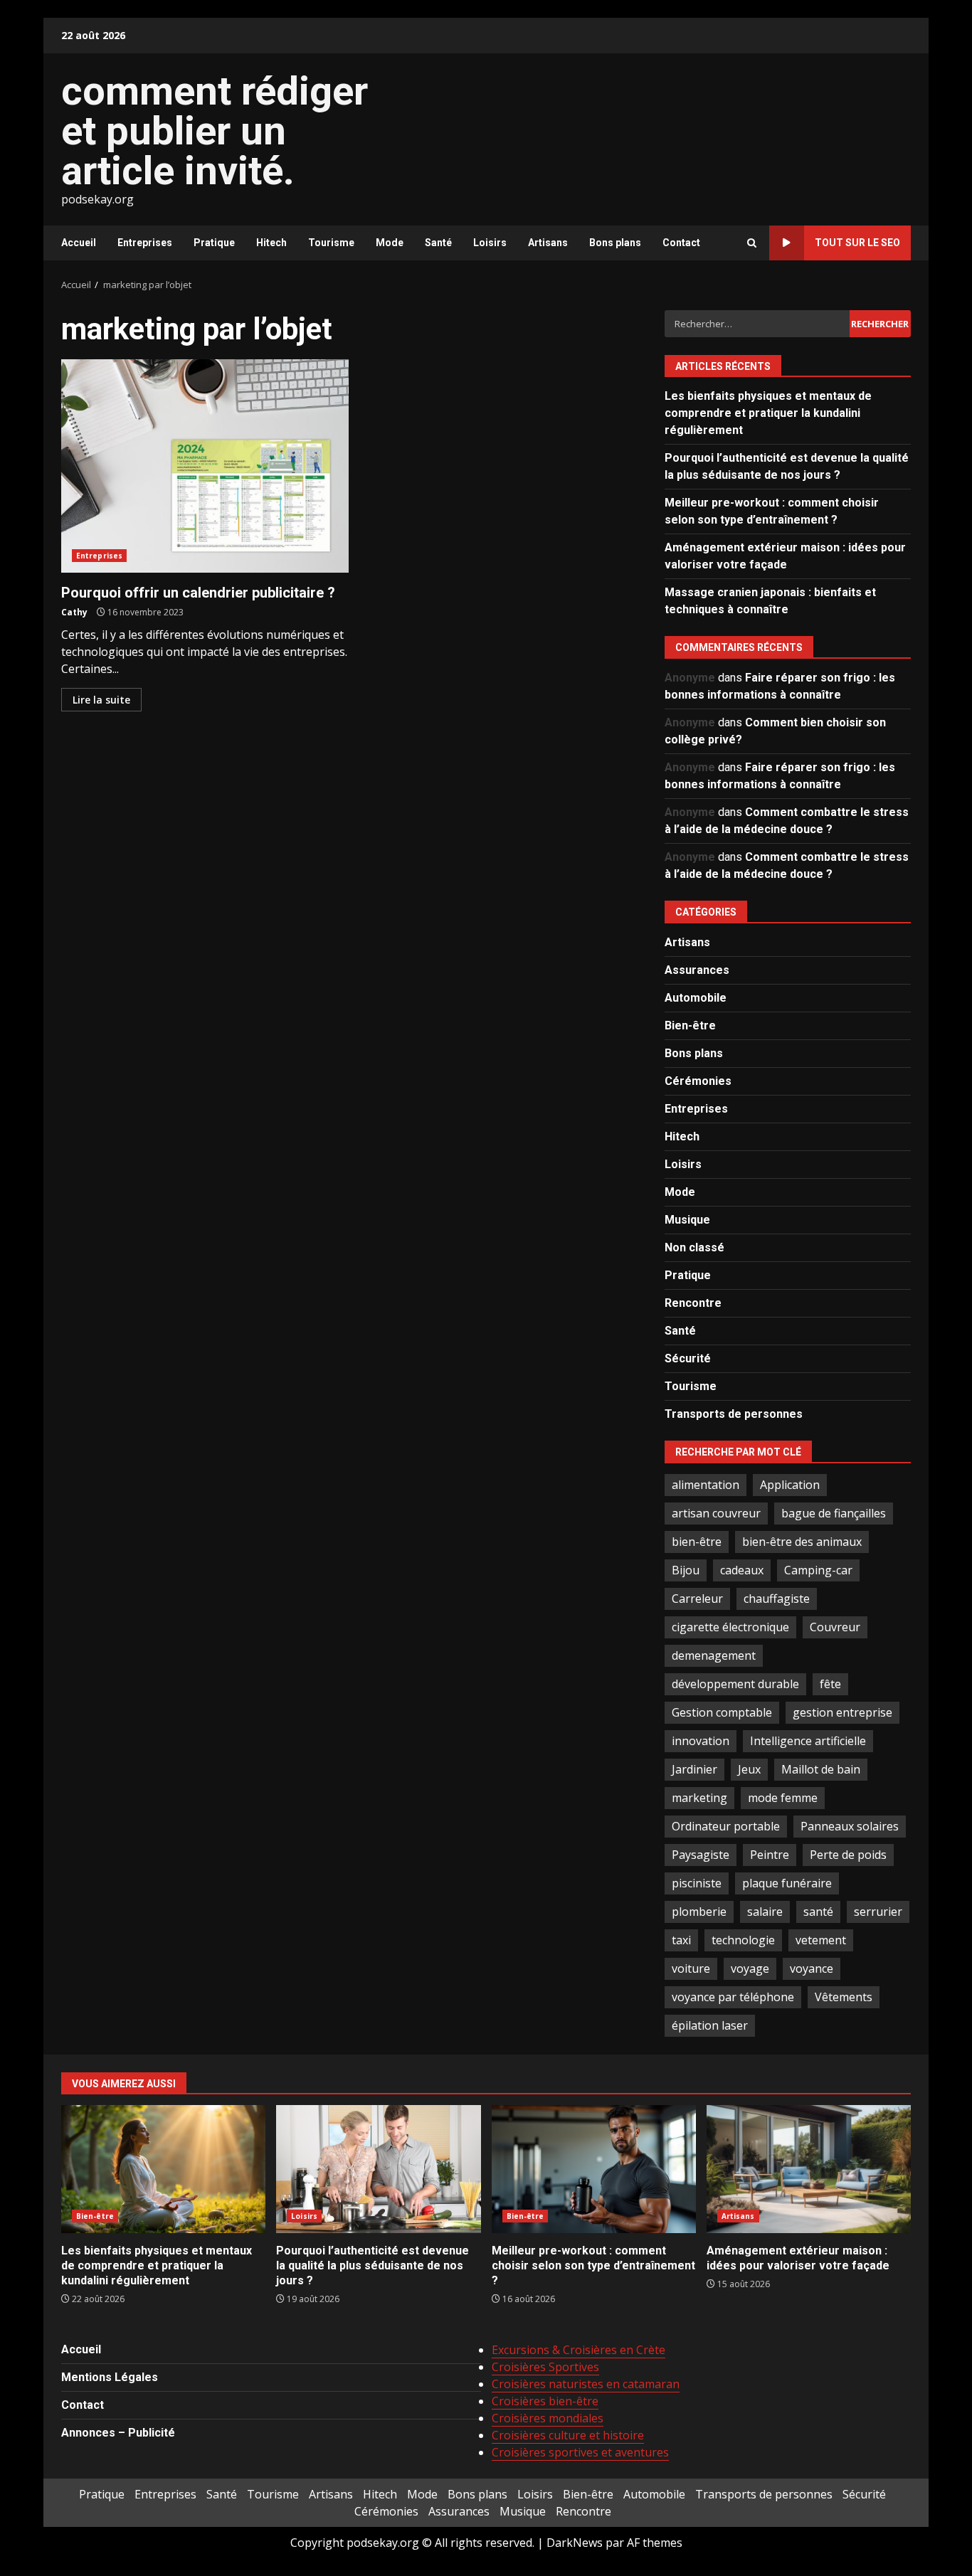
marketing (699, 1798)
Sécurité (688, 1358)
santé (818, 1912)
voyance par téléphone (733, 1997)
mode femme (783, 1798)
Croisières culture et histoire (568, 2435)
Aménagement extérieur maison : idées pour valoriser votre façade (809, 2169)
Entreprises (145, 243)
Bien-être (690, 1025)
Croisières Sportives (545, 2367)
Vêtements (844, 1997)
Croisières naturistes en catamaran (586, 2384)
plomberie (699, 1912)
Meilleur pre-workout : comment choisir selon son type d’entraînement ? (594, 2169)
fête (830, 1684)
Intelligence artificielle (808, 1741)
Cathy (74, 612)
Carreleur (697, 1599)
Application (790, 1485)
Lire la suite (101, 700)
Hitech (271, 243)
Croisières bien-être (545, 2401)
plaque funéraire (787, 1883)
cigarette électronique (730, 1627)
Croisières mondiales (548, 2418)
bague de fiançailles (834, 1513)
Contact (681, 243)
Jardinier (694, 1769)
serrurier (878, 1912)
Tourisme (331, 243)
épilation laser (710, 2025)
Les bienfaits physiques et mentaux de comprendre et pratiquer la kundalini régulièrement (768, 413)
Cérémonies (698, 1081)
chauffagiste (777, 1599)
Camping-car (818, 1570)
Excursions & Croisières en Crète (579, 2350)
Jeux (749, 1769)
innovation (701, 1741)
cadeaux (742, 1570)
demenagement (714, 1655)
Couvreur (835, 1627)
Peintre (770, 1855)
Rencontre (693, 1303)
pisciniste (697, 1883)
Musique (687, 1220)
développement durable (735, 1684)
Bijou (686, 1570)
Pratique (214, 243)
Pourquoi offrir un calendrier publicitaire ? (205, 466)
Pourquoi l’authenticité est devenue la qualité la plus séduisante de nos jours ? (378, 2169)
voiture (691, 1968)
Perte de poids (848, 1855)
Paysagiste (701, 1855)
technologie (743, 1940)
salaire (765, 1912)
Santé (438, 243)
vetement (821, 1940)
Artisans (548, 243)
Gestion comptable (722, 1712)
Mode (390, 243)
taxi (681, 1940)
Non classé (694, 1247)
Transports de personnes (734, 1414)
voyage (750, 1968)
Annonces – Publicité (118, 2433)
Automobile (696, 998)
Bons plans (615, 243)
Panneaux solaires (850, 1826)
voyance (812, 1968)
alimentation (706, 1485)
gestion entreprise (842, 1712)
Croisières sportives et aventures (580, 2452)
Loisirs (490, 243)
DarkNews (575, 2543)
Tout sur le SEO (857, 243)
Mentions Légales (110, 2377)
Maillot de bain (821, 1769)
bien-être (697, 1542)
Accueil (79, 243)
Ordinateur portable (726, 1826)
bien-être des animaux (802, 1542)
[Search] (752, 243)
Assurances (697, 970)
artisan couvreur (716, 1513)
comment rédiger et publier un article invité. (215, 131)
